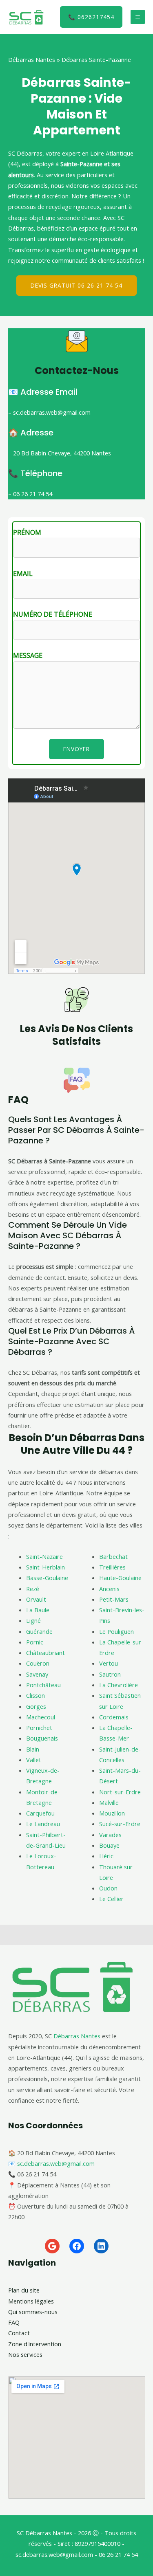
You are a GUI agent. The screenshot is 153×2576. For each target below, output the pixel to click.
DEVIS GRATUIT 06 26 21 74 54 (76, 285)
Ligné (33, 1620)
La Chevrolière (119, 1685)
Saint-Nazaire (44, 1556)
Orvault (36, 1599)
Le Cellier (111, 1899)
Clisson (35, 1695)
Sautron (110, 1674)
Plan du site (24, 2290)
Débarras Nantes (32, 59)
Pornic (35, 1642)
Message (28, 655)
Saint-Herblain (45, 1567)
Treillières (112, 1567)
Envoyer (76, 749)
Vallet (34, 1760)
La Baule (38, 1610)
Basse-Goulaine (47, 1578)
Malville (109, 1802)
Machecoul (41, 1717)
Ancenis (109, 1589)
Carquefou (40, 1813)
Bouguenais (42, 1738)
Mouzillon (112, 1813)
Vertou (109, 1663)
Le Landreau (43, 1824)
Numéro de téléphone (53, 614)
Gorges (36, 1706)
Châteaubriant (45, 1653)
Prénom (27, 532)
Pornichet (39, 1728)
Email (23, 574)
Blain (33, 1749)
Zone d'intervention (35, 2344)
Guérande (39, 1631)
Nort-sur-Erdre (120, 1792)
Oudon (108, 1888)
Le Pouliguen (116, 1631)
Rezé (33, 1589)
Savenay (37, 1674)
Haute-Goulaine (120, 1578)
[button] (91, 17)
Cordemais (114, 1717)
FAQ (14, 2322)
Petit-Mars (114, 1599)
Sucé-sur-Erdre (120, 1824)
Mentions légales (31, 2301)
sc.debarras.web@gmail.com (56, 2163)
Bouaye (109, 1845)
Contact (19, 2333)
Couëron (38, 1663)
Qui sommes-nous (33, 2312)
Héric (106, 1856)
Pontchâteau (43, 1685)
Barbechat (113, 1556)
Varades (110, 1835)
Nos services (25, 2354)
